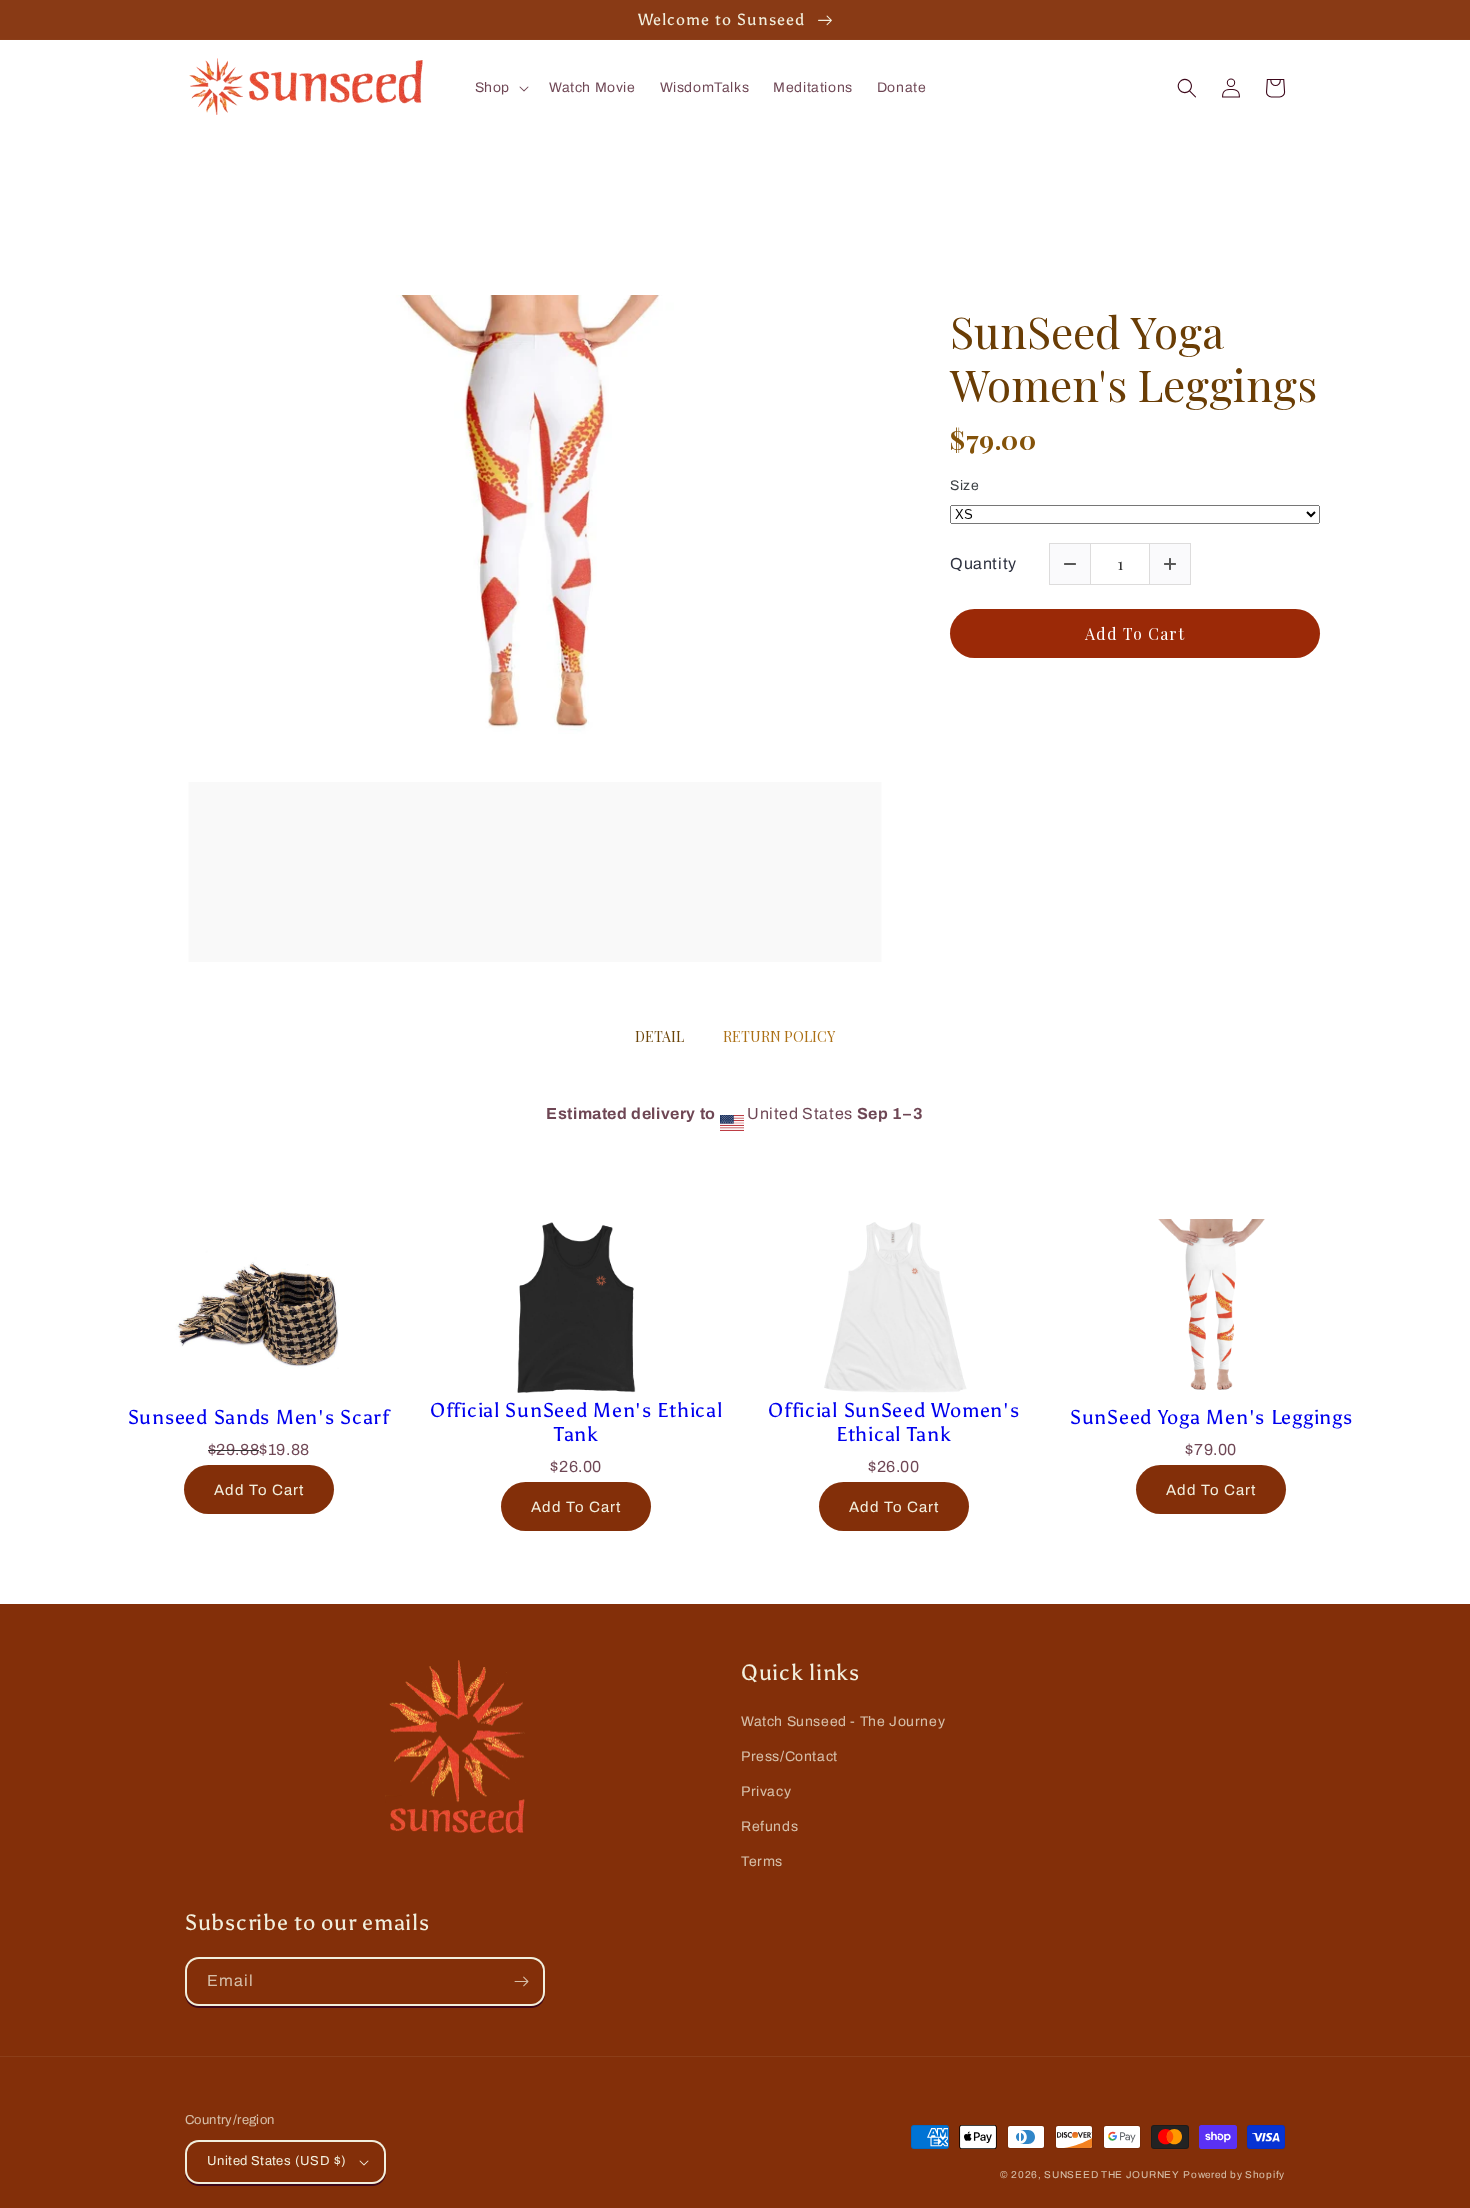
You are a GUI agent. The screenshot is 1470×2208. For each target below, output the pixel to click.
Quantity (983, 563)
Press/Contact (789, 1756)
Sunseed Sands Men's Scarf (259, 1417)
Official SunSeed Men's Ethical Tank (576, 1422)
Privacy (766, 1791)
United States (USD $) (276, 2161)
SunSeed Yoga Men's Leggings (1211, 1417)
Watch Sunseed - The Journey (843, 1721)
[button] (500, 88)
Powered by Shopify (1234, 2174)
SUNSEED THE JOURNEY (1111, 2174)
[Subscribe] (521, 1981)
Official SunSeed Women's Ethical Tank (893, 1422)
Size (964, 485)
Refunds (769, 1826)
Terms (762, 1861)
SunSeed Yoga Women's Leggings (1133, 358)
